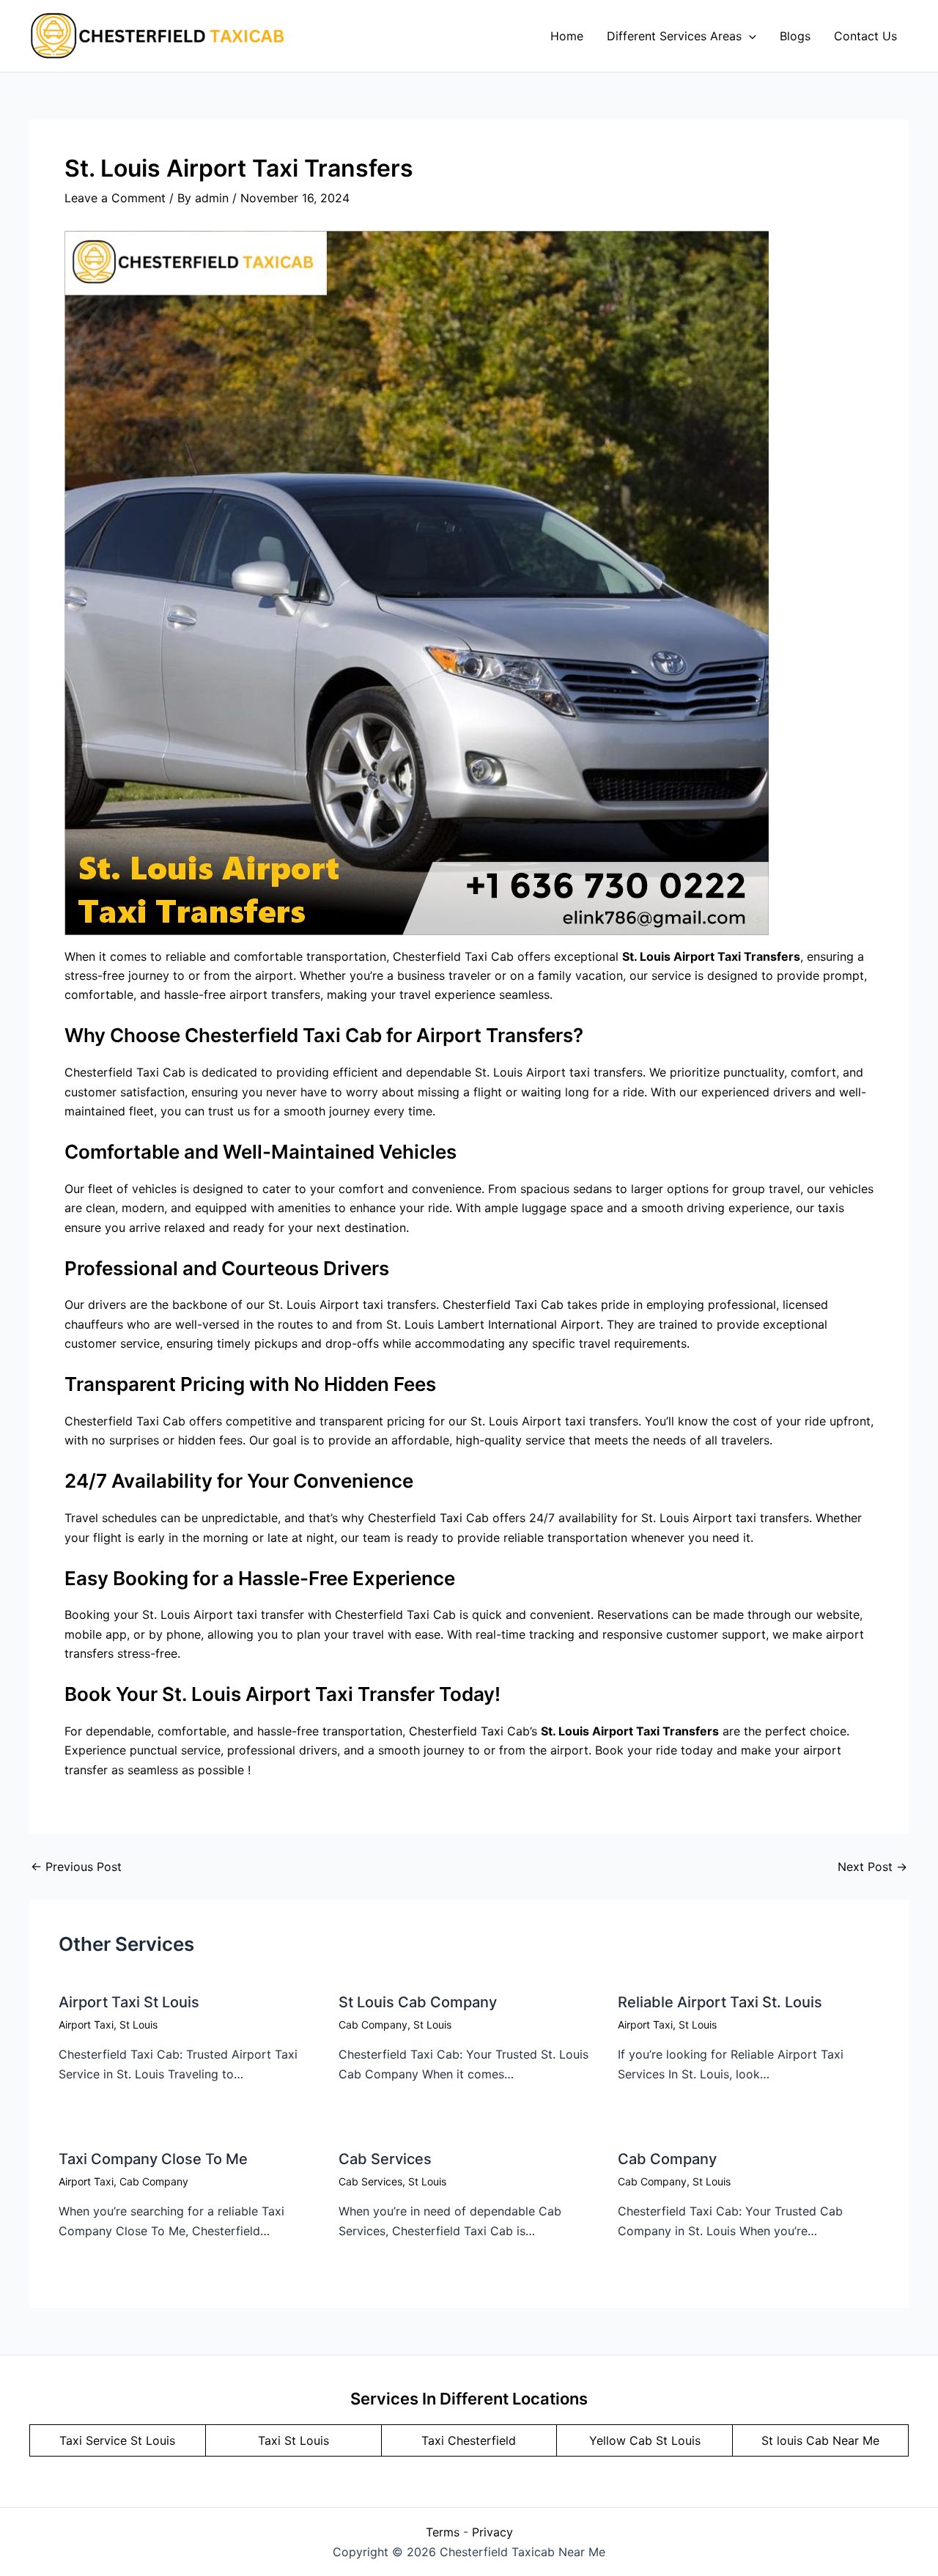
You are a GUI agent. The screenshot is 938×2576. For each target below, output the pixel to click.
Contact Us (865, 36)
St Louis (139, 2025)
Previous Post (76, 1867)
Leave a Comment (115, 198)
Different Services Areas (674, 36)
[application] (749, 36)
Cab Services (385, 2159)
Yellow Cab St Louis (645, 2440)
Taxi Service (95, 2440)
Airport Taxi (86, 2025)
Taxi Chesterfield (469, 2440)
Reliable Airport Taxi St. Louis (720, 2002)
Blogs (795, 36)
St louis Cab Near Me (820, 2440)
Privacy (492, 2532)
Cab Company (373, 2025)
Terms (443, 2532)
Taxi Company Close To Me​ (153, 2159)
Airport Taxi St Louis (129, 2002)
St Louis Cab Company (418, 2002)
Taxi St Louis (293, 2440)
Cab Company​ (667, 2159)
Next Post (872, 1867)
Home (567, 36)
